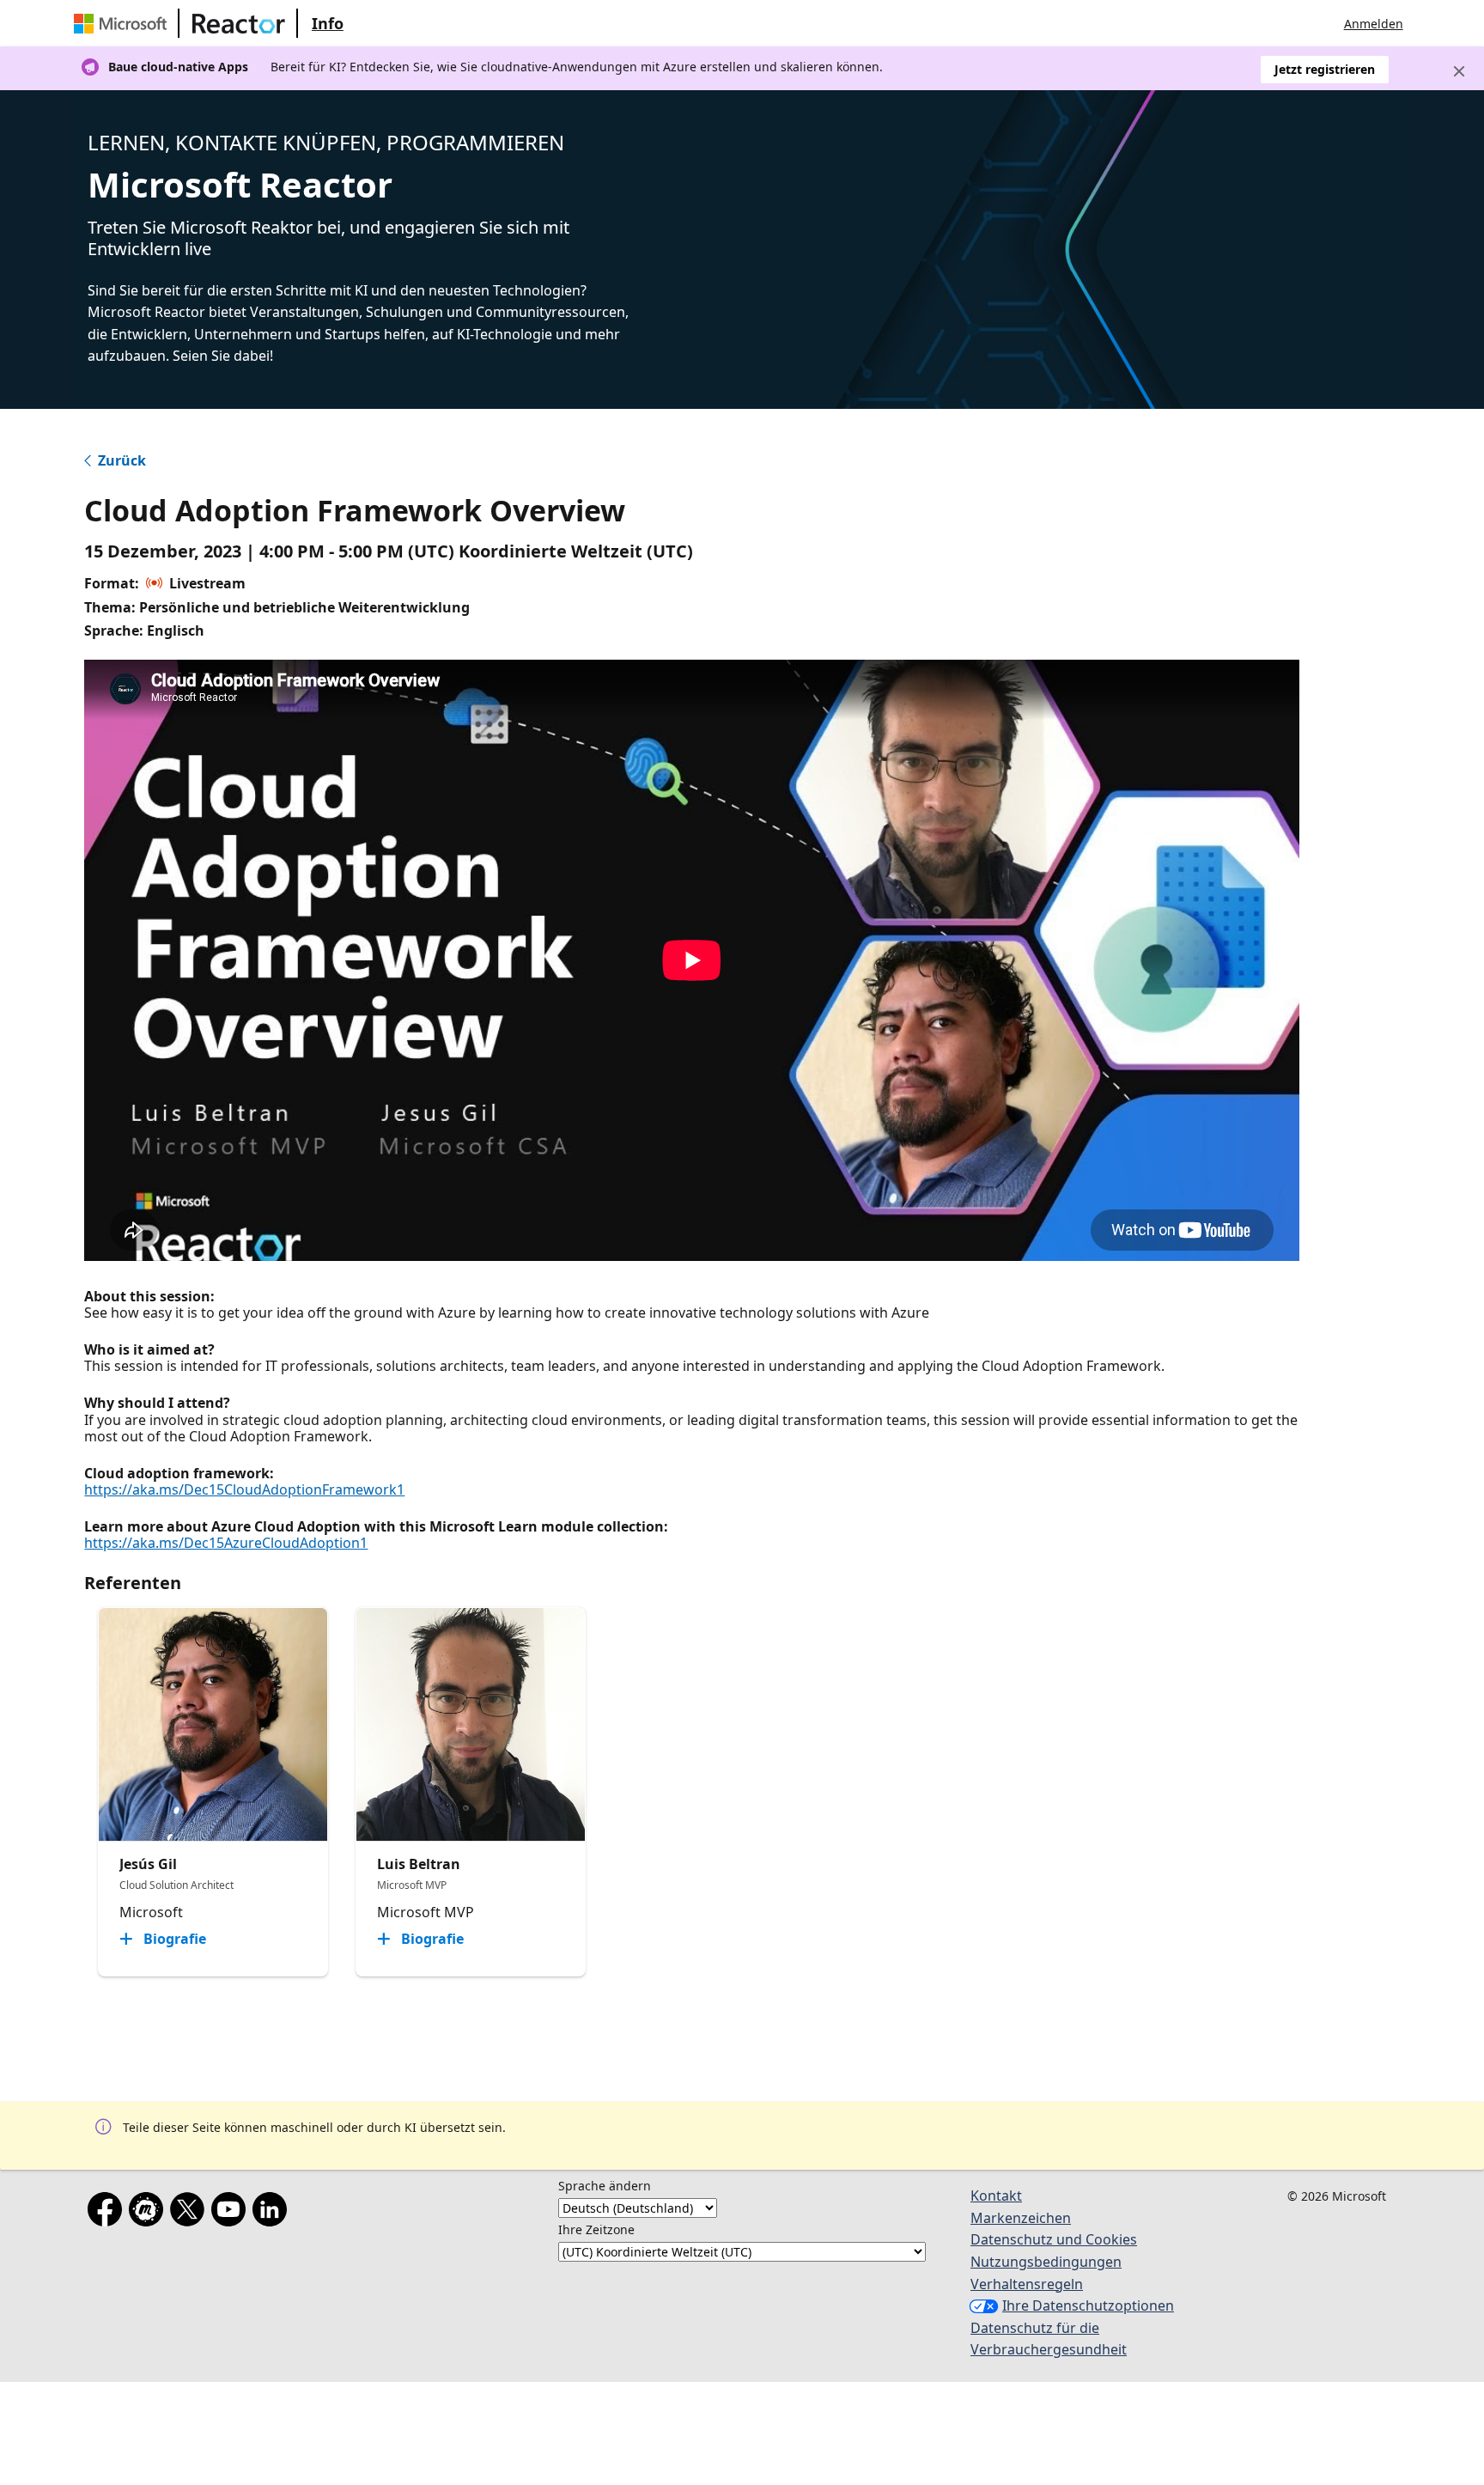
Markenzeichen (1021, 2218)
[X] (191, 2213)
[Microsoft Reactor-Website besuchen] (239, 23)
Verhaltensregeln (1027, 2284)
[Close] (1459, 71)
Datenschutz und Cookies (1054, 2239)
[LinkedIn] (273, 2213)
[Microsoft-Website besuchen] (124, 23)
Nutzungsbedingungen (1046, 2262)
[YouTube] (232, 2213)
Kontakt (996, 2196)
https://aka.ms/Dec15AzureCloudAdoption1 (226, 1543)
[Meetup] (149, 2213)
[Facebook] (108, 2213)
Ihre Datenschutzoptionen (1088, 2305)
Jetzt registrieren (1325, 69)
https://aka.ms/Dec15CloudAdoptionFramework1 (244, 1489)
